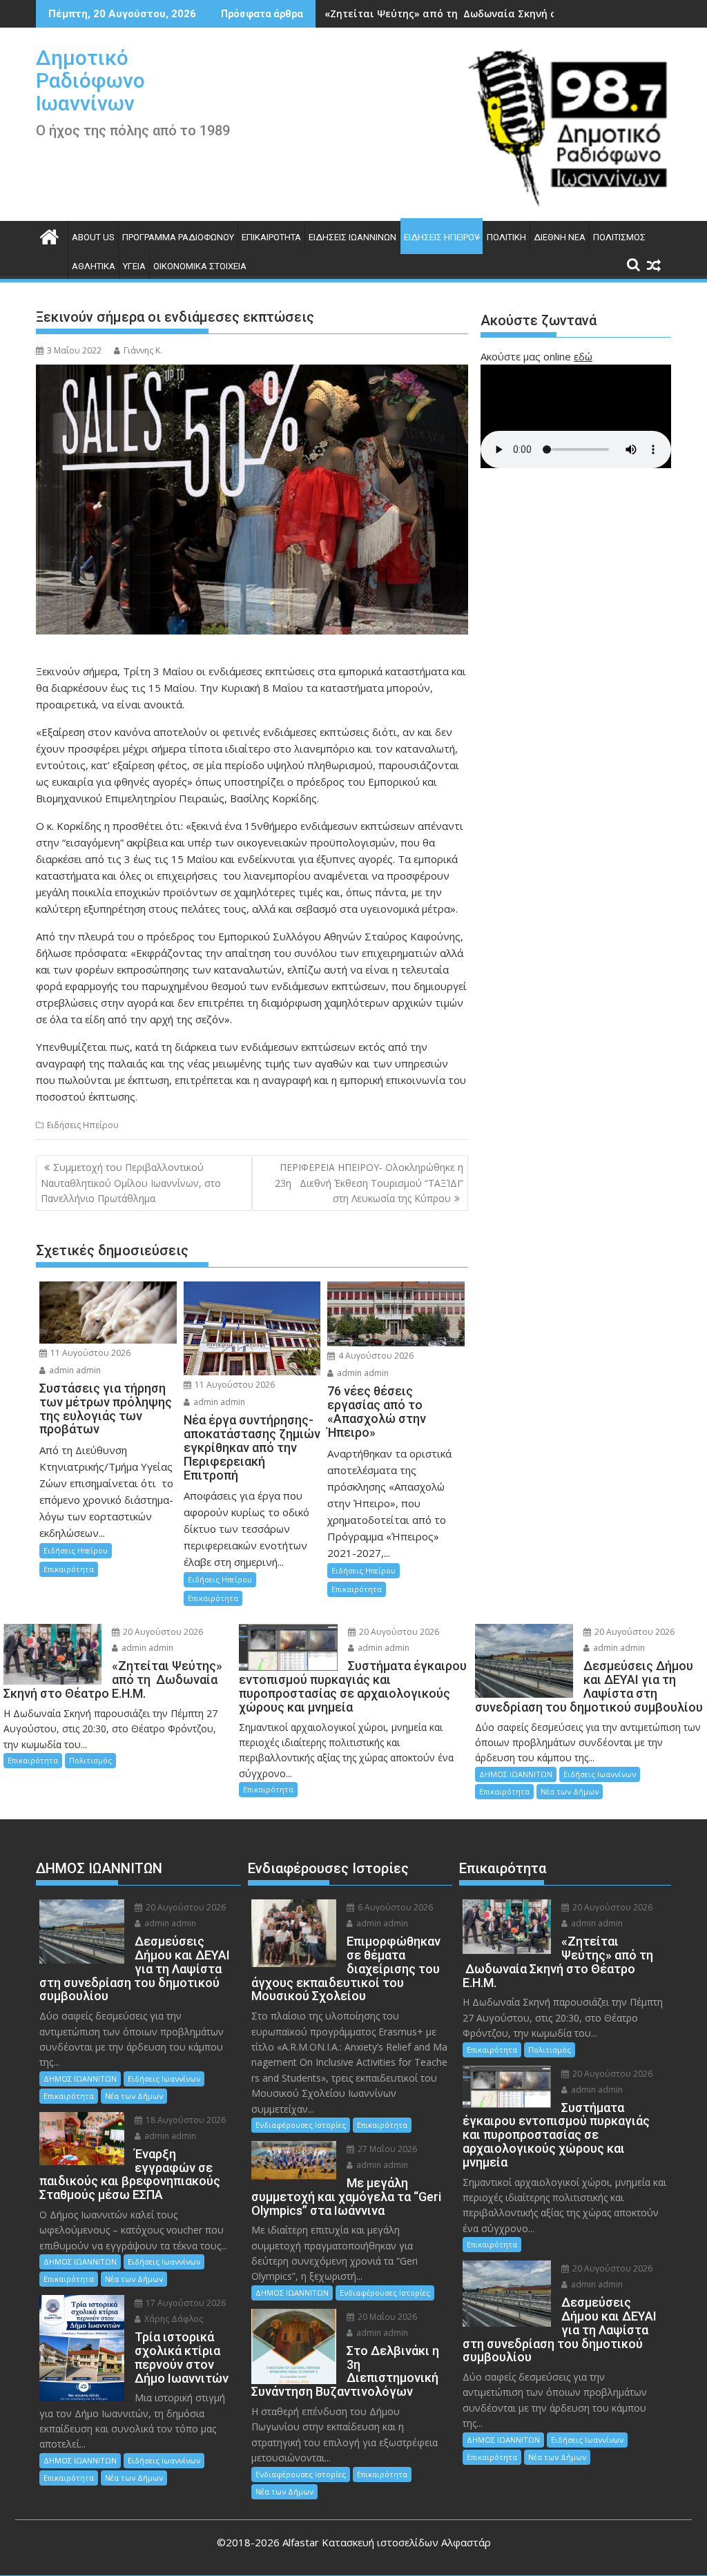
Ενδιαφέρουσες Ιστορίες (301, 2125)
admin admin (74, 1370)
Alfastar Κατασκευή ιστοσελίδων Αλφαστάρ (387, 2542)
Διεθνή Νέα (560, 237)
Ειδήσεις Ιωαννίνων (352, 237)
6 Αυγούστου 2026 (394, 1907)
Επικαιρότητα (271, 237)
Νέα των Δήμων (570, 1791)
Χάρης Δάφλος (173, 2319)
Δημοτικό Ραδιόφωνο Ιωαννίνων (90, 80)
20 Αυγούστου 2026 (162, 1632)
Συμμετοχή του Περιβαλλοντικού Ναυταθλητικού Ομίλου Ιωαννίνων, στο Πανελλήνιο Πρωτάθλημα (131, 1183)
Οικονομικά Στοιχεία (200, 266)
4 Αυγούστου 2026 (375, 1356)
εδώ (583, 356)
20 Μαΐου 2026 (386, 2317)
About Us (93, 237)
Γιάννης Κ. (143, 350)
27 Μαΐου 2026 (386, 2149)
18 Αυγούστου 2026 (185, 2120)
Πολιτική (506, 237)
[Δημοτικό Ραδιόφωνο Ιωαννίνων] (49, 235)
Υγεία (134, 266)
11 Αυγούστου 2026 (89, 1353)
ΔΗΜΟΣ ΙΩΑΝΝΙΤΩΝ (516, 1774)
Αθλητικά (94, 266)
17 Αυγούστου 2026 (185, 2303)
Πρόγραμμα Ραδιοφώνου (178, 237)
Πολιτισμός (619, 237)
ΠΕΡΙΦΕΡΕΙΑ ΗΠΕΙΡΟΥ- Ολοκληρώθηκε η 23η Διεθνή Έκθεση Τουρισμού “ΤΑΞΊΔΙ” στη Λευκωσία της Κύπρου (369, 1183)
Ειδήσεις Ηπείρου (442, 237)
